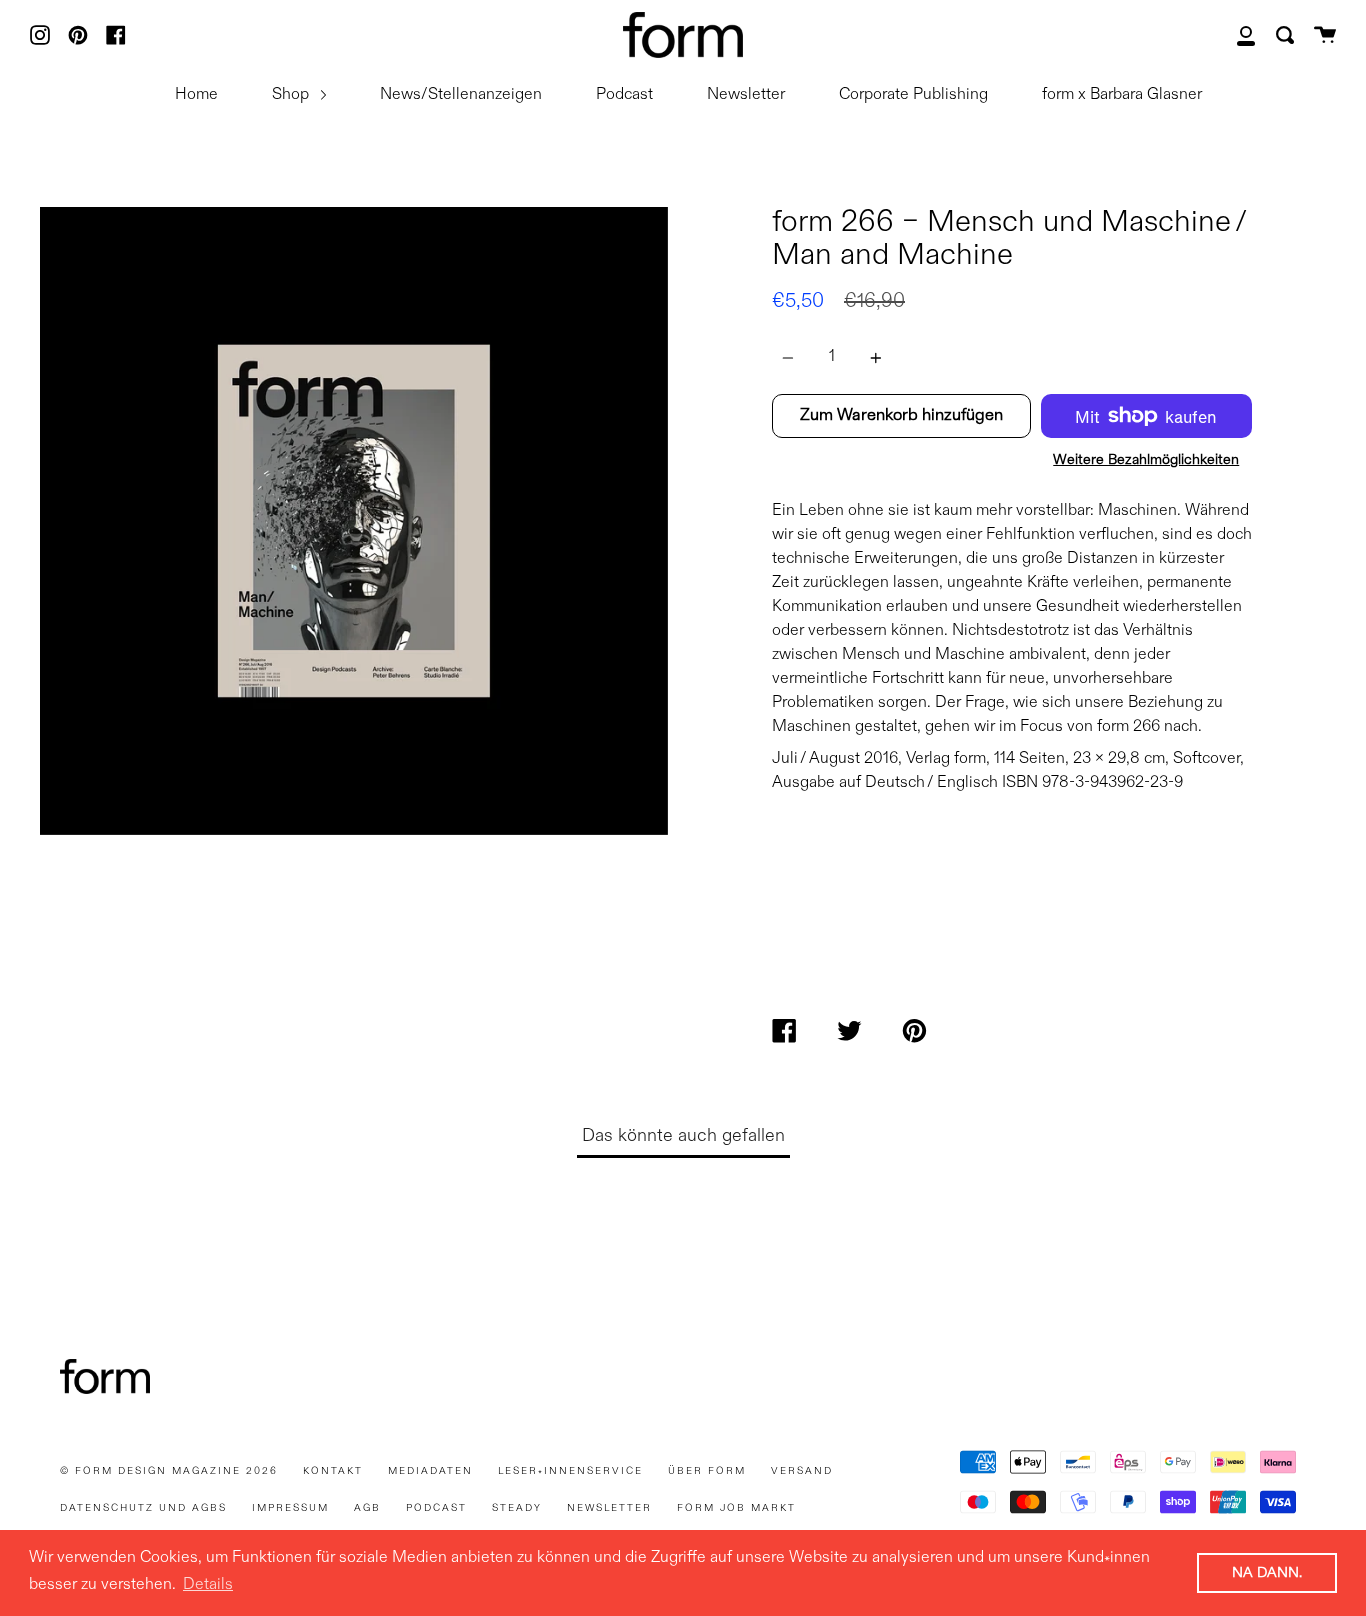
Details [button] (208, 1585)
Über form (707, 1471)
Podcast (624, 95)
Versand (802, 1471)
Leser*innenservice (570, 1471)
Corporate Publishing (913, 95)
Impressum (290, 1508)
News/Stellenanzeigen (461, 95)
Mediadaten (430, 1471)
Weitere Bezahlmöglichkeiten (1146, 460)
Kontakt (333, 1471)
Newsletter (746, 95)
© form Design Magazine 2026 (169, 1471)
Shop (292, 95)
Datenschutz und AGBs (143, 1508)
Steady (517, 1508)
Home (196, 95)
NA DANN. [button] (1267, 1573)
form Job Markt (736, 1508)
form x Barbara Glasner (1122, 95)
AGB (367, 1508)
